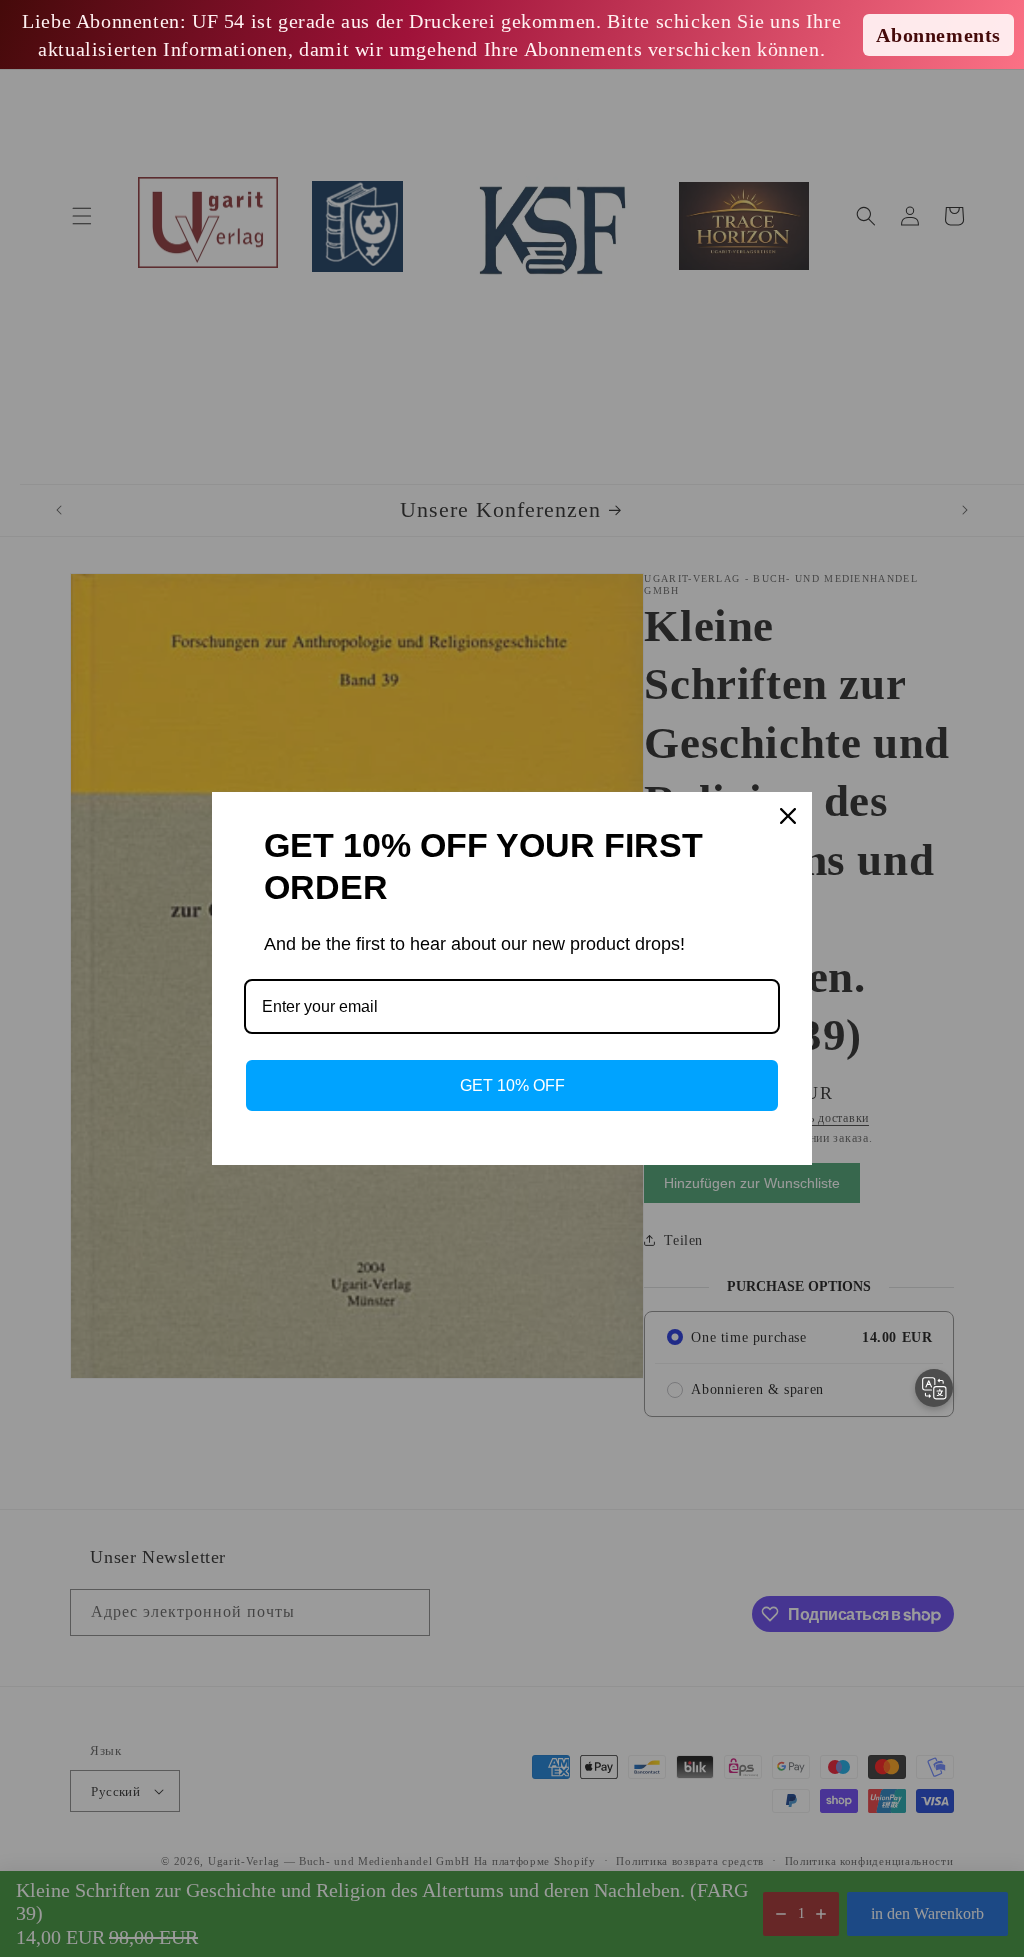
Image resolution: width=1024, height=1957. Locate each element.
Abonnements (938, 35)
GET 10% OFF (512, 1085)
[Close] (788, 816)
